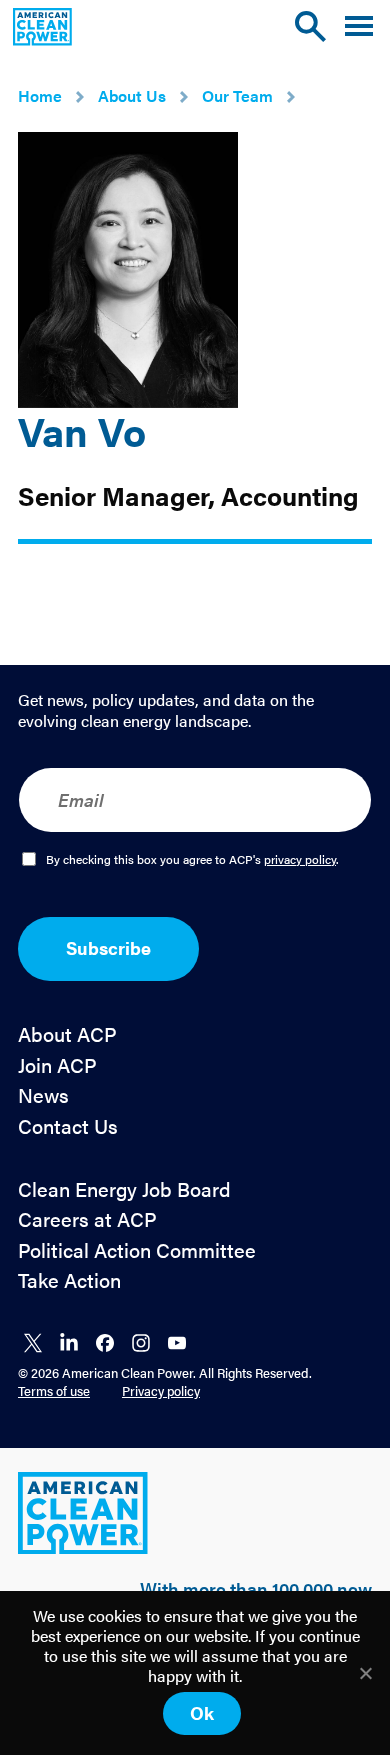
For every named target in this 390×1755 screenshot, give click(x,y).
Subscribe (108, 947)
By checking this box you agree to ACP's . (192, 860)
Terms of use (54, 1390)
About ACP (67, 1034)
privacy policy (300, 859)
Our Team (237, 95)
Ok (202, 1712)
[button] (359, 26)
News (43, 1095)
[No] (365, 1673)
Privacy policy (161, 1390)
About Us (132, 95)
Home (40, 95)
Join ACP (57, 1065)
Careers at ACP (87, 1219)
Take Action (69, 1280)
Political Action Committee (137, 1250)
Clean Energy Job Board (124, 1189)
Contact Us (68, 1126)
